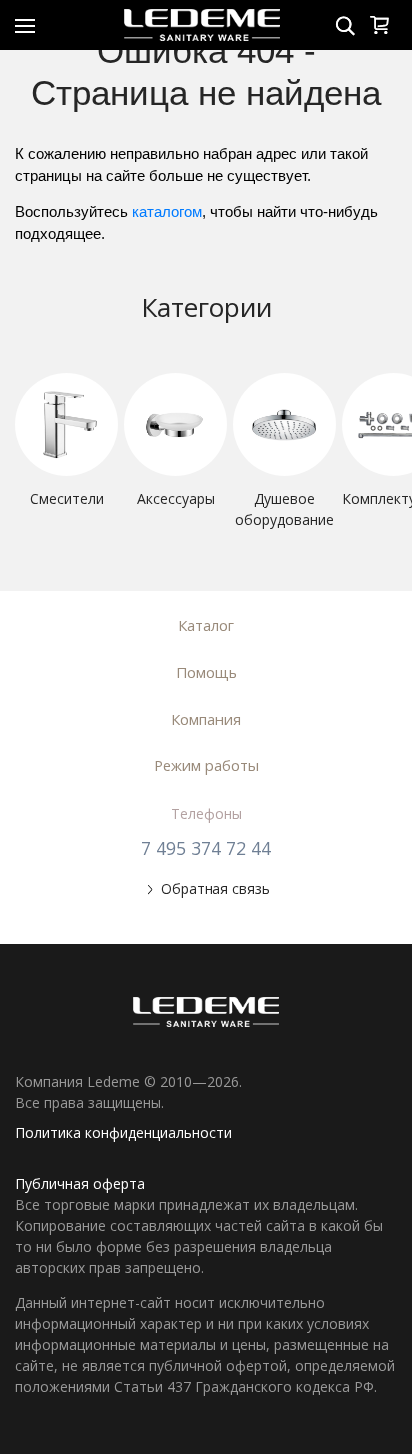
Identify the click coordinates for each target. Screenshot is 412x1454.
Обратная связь (215, 888)
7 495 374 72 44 (206, 848)
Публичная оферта (80, 1183)
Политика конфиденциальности (123, 1132)
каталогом (167, 212)
